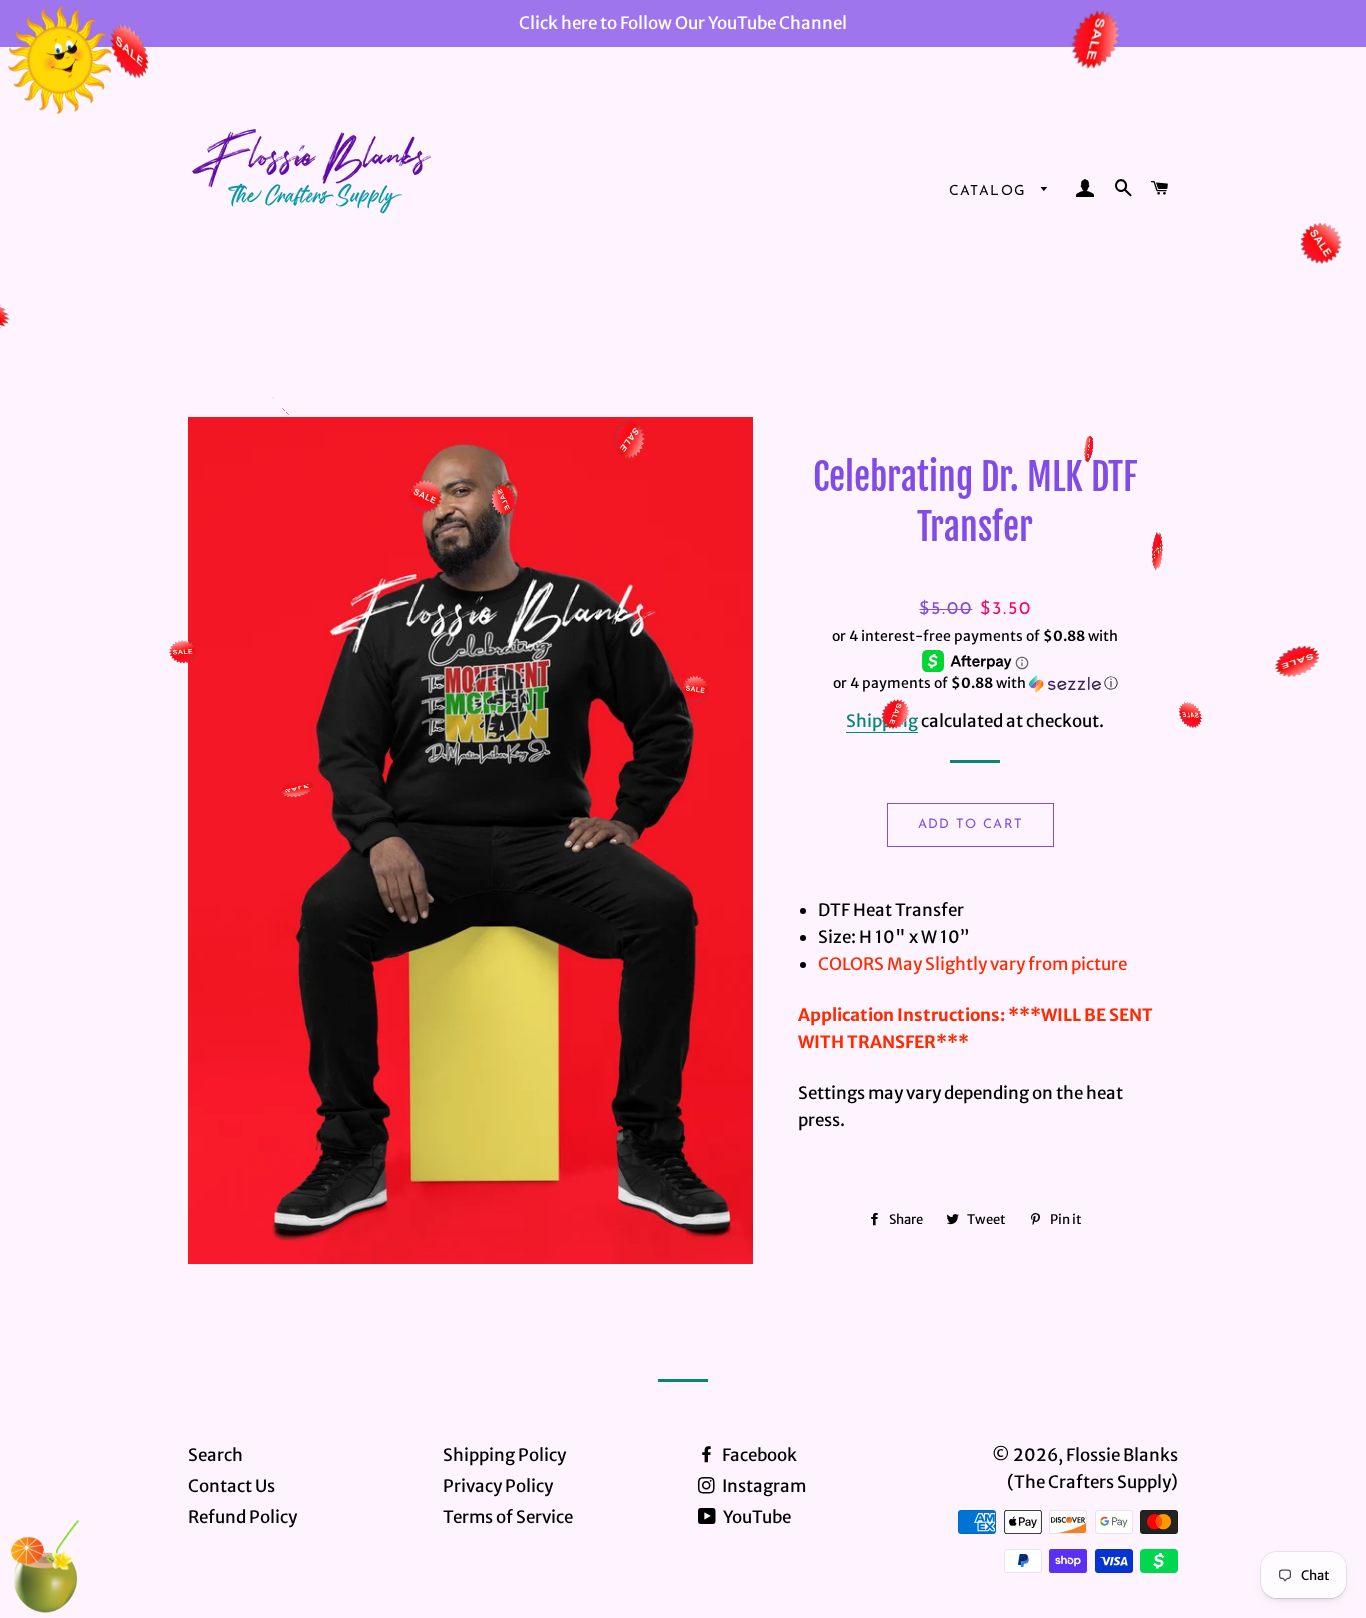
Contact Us (231, 1486)
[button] (975, 683)
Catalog (990, 191)
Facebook (758, 1455)
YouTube (755, 1517)
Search (215, 1455)
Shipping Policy (504, 1455)
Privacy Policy (498, 1486)
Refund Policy (242, 1517)
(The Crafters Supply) (1092, 1482)
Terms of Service (508, 1517)
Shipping (882, 721)
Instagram (762, 1486)
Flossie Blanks (1122, 1455)
